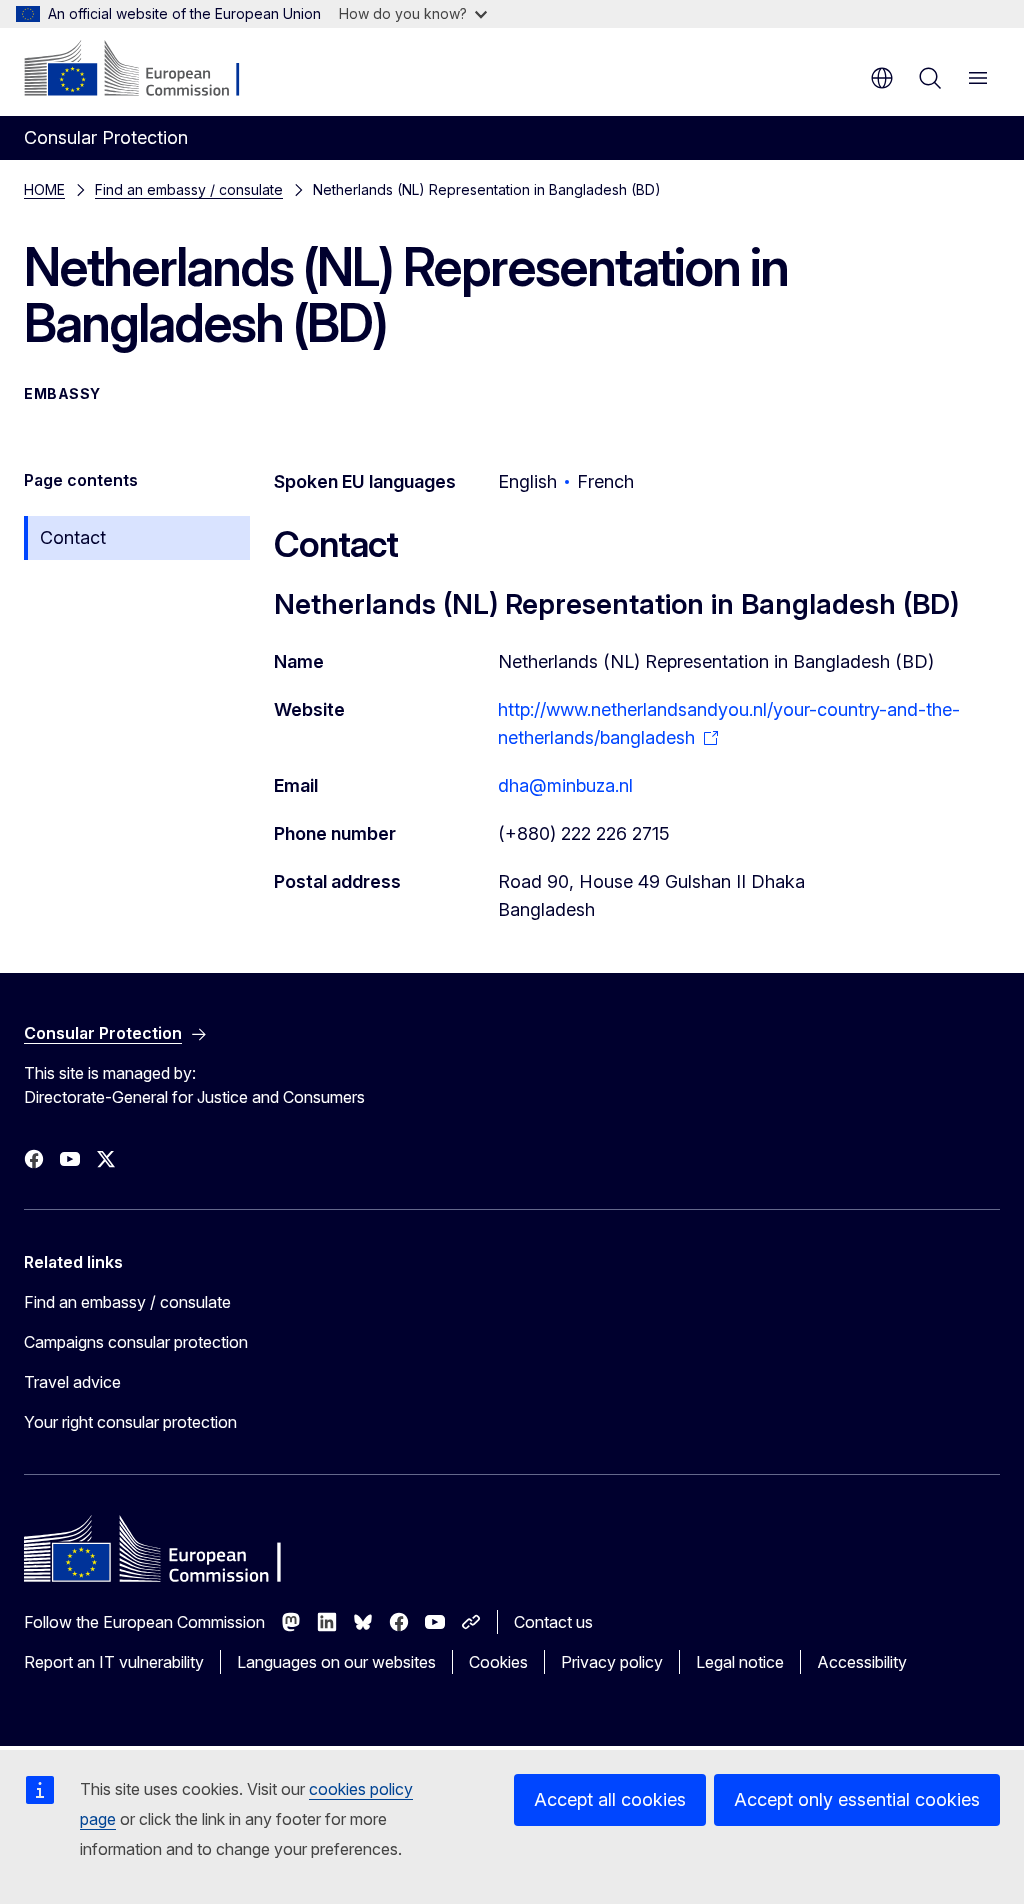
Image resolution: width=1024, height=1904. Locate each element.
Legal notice (740, 1662)
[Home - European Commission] (145, 70)
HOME (44, 189)
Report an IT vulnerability (114, 1662)
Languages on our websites (336, 1662)
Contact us (553, 1622)
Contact (73, 537)
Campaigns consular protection (136, 1342)
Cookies (498, 1662)
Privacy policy (612, 1662)
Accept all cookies (610, 1799)
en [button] (882, 78)
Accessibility (862, 1662)
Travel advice (72, 1382)
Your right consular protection (130, 1422)
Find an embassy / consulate (189, 189)
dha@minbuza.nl (565, 785)
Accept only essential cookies (857, 1799)
